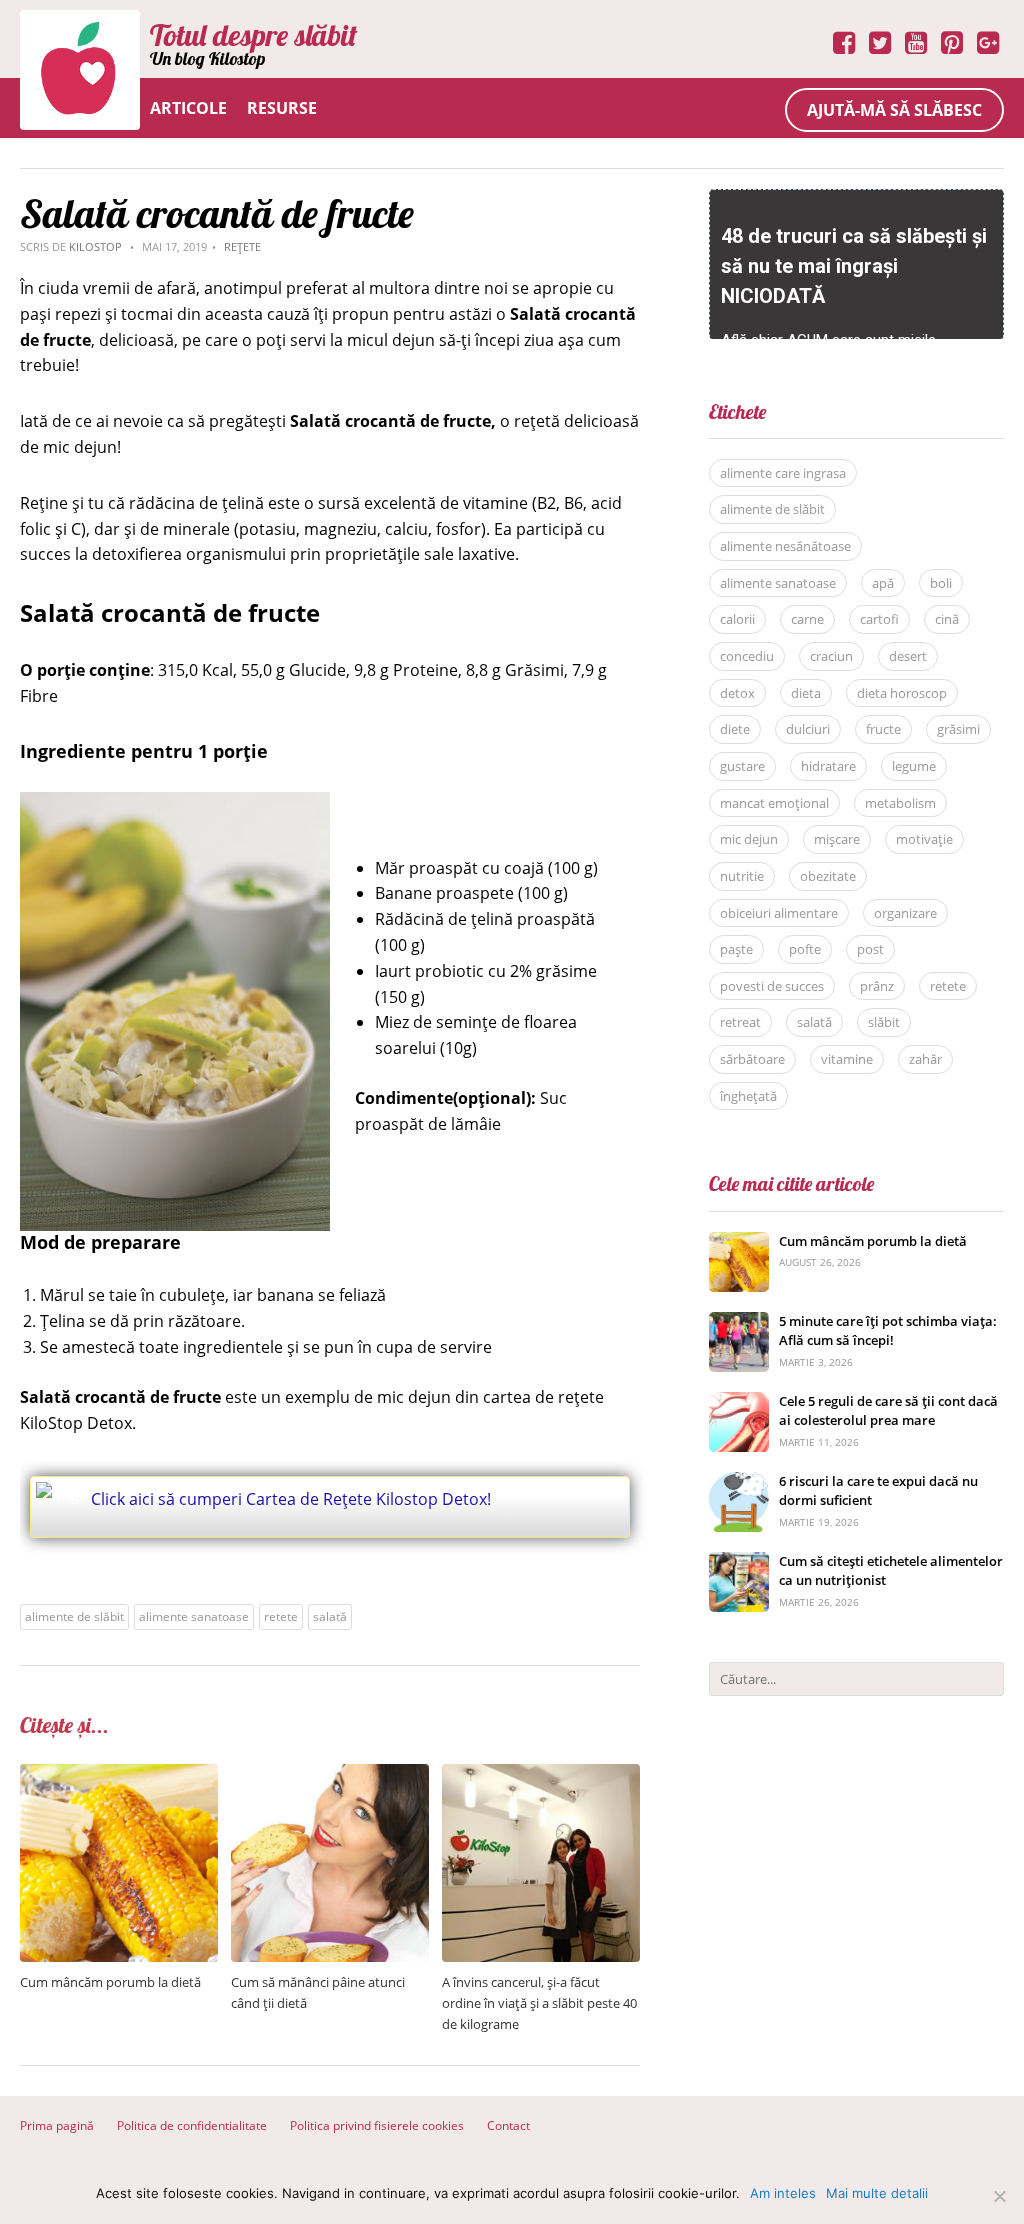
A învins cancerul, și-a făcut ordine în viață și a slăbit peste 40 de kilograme (539, 2003)
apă (883, 583)
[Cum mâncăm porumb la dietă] (119, 1774)
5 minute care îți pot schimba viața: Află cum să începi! (888, 1331)
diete (735, 729)
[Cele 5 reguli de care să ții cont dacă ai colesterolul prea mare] (739, 1402)
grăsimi (958, 729)
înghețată (748, 1096)
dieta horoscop (902, 693)
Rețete (242, 246)
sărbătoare (752, 1059)
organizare (905, 913)
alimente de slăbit (74, 1616)
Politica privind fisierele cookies (377, 2125)
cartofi (879, 619)
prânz (877, 986)
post (870, 949)
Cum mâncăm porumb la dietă (110, 1982)
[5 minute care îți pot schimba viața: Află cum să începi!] (739, 1322)
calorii (737, 619)
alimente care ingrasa (783, 473)
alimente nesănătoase (785, 546)
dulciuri (808, 729)
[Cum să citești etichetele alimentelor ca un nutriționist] (739, 1562)
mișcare (837, 839)
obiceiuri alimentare (779, 913)
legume (914, 766)
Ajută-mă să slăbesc (894, 110)
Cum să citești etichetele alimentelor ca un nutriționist (891, 1571)
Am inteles (783, 2193)
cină (947, 619)
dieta (806, 693)
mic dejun (749, 839)
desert (908, 656)
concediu (747, 656)
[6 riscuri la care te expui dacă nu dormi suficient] (739, 1482)
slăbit (884, 1022)
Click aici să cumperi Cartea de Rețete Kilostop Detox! (291, 1499)
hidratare (828, 766)
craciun (831, 656)
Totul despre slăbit (253, 35)
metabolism (900, 803)
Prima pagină (57, 2125)
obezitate (828, 876)
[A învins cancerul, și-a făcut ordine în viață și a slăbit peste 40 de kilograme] (541, 1774)
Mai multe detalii (877, 2193)
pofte (805, 949)
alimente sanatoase (194, 1616)
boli (941, 583)
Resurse (282, 108)
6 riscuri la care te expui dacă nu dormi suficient (878, 1491)
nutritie (742, 876)
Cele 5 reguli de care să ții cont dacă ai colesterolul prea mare (888, 1411)
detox (737, 693)
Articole (188, 108)
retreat (740, 1022)
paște (736, 949)
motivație (924, 839)
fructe (883, 729)
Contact (508, 2125)
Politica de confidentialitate (192, 2125)
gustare (742, 766)
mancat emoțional (774, 803)
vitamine (847, 1059)
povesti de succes (772, 986)
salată (330, 1616)
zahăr (925, 1059)
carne (807, 619)
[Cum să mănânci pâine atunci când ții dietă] (330, 1774)
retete (281, 1616)
